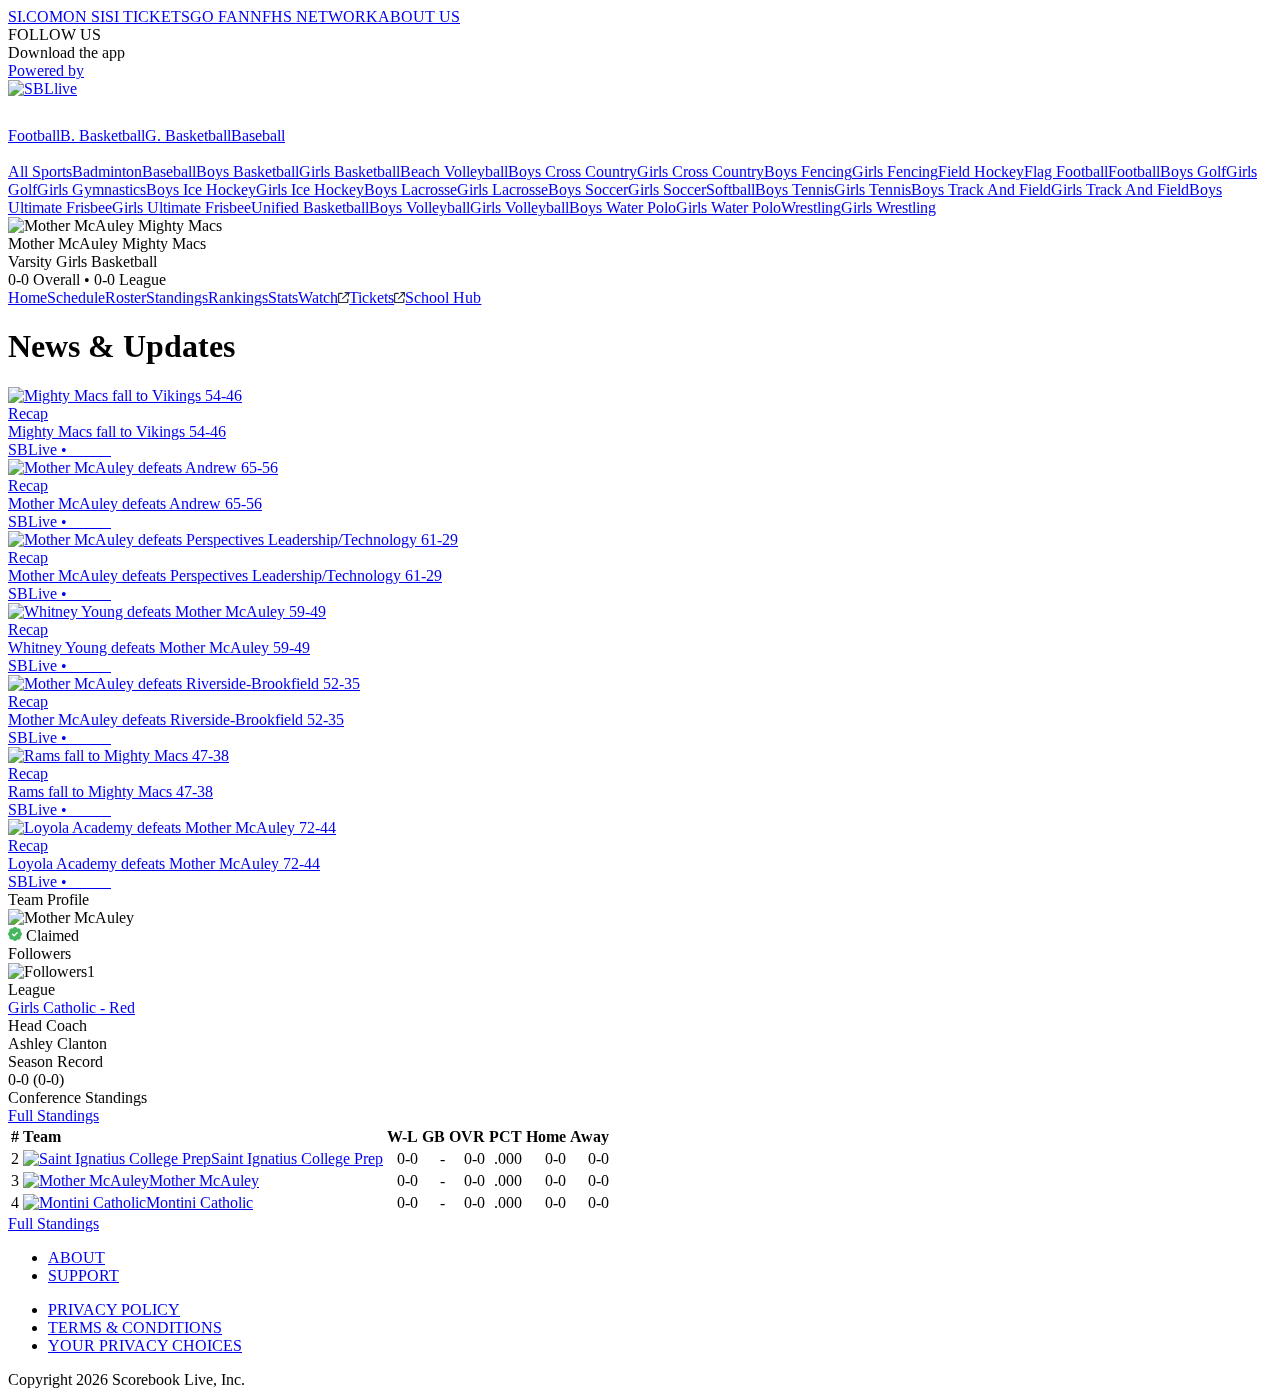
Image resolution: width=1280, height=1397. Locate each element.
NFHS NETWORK (314, 16)
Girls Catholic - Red (71, 1007)
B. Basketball (102, 135)
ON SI (84, 16)
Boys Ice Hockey (201, 189)
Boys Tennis (794, 189)
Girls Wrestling (888, 207)
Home (27, 297)
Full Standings (53, 1115)
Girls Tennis (872, 189)
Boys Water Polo (622, 207)
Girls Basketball (349, 171)
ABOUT (76, 1257)
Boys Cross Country (572, 171)
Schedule (76, 297)
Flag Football (1066, 171)
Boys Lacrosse (410, 189)
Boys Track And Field (981, 189)
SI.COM (35, 16)
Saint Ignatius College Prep (297, 1158)
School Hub (443, 297)
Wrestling (811, 207)
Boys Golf (1193, 171)
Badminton (107, 171)
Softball (730, 189)
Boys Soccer (588, 189)
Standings (177, 297)
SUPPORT (83, 1275)
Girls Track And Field (1120, 189)
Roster (125, 297)
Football (34, 135)
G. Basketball (188, 135)
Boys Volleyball (419, 207)
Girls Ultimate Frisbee (181, 207)
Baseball (258, 135)
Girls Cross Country (700, 171)
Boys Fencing (808, 171)
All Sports (40, 171)
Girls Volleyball (519, 207)
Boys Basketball (247, 171)
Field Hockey (981, 171)
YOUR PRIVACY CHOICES (145, 1345)
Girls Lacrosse (502, 189)
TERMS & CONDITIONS (135, 1327)
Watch (318, 297)
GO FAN (220, 16)
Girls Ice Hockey (310, 189)
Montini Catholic (199, 1202)
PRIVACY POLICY (114, 1309)
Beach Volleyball (454, 171)
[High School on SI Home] (85, 117)
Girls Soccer (667, 189)
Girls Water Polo (728, 207)
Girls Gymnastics (91, 189)
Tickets (371, 297)
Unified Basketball (310, 207)
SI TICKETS (147, 16)
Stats (283, 297)
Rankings (238, 297)
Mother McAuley (204, 1180)
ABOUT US (419, 16)
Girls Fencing (895, 171)
